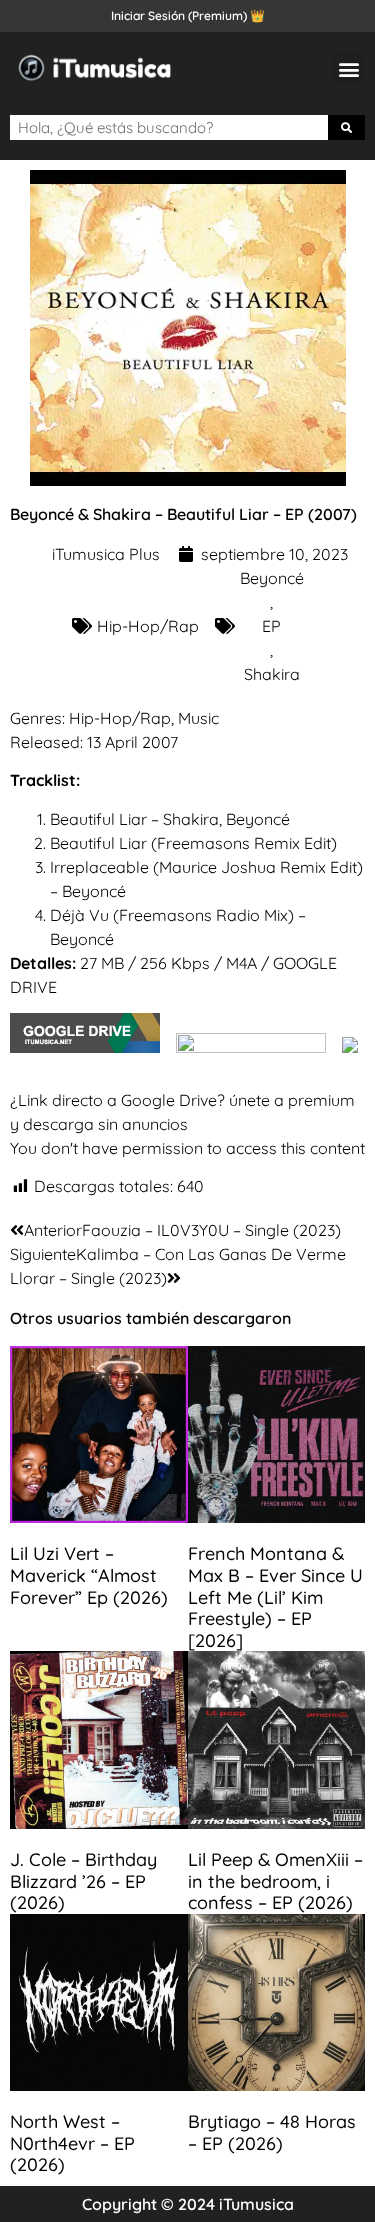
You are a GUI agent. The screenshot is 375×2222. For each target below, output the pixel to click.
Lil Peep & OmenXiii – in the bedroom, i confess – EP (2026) (275, 1881)
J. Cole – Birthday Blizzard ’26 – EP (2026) (83, 1881)
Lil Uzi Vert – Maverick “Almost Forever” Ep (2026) (89, 1575)
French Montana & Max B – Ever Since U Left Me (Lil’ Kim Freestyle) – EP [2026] (275, 1596)
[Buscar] (347, 127)
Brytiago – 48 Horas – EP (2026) (272, 2132)
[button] (348, 68)
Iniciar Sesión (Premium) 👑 (188, 15)
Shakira (272, 674)
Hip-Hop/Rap (148, 626)
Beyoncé (272, 578)
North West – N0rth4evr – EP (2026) (72, 2143)
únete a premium (292, 1100)
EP (271, 626)
